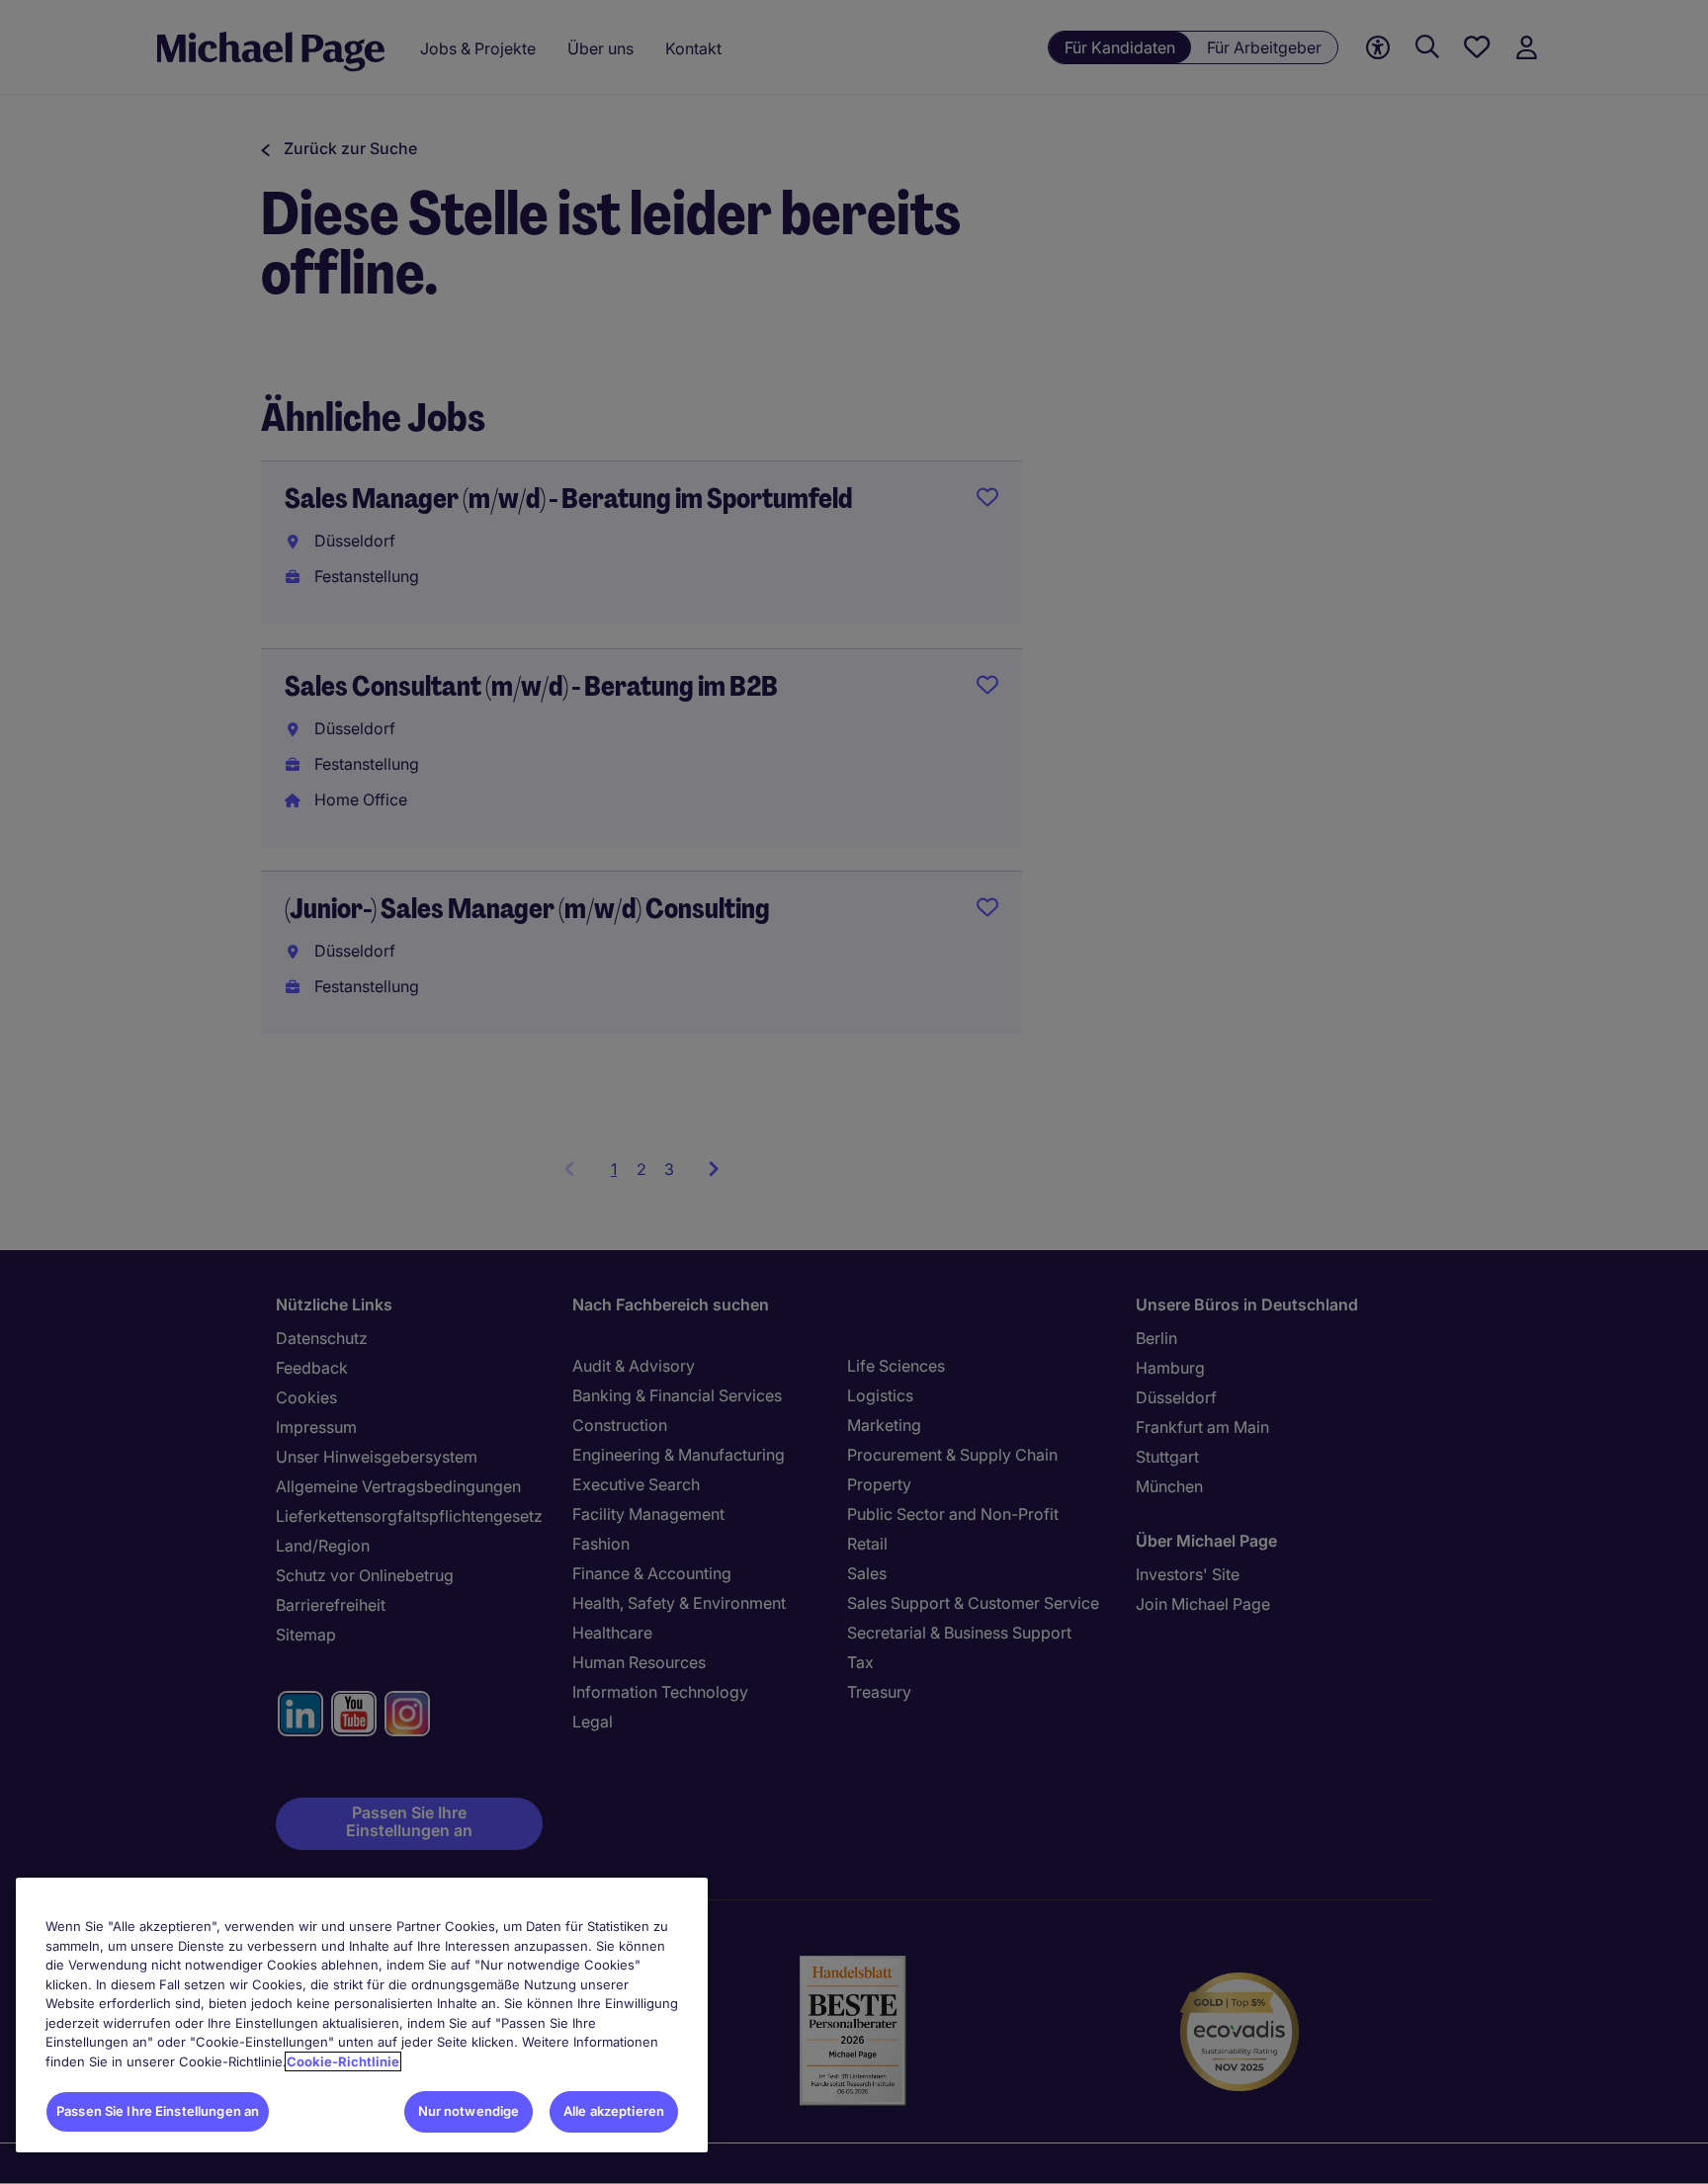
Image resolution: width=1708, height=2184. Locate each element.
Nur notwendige (469, 2111)
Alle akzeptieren (614, 2111)
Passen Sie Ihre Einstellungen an (158, 2111)
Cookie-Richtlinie (343, 2061)
